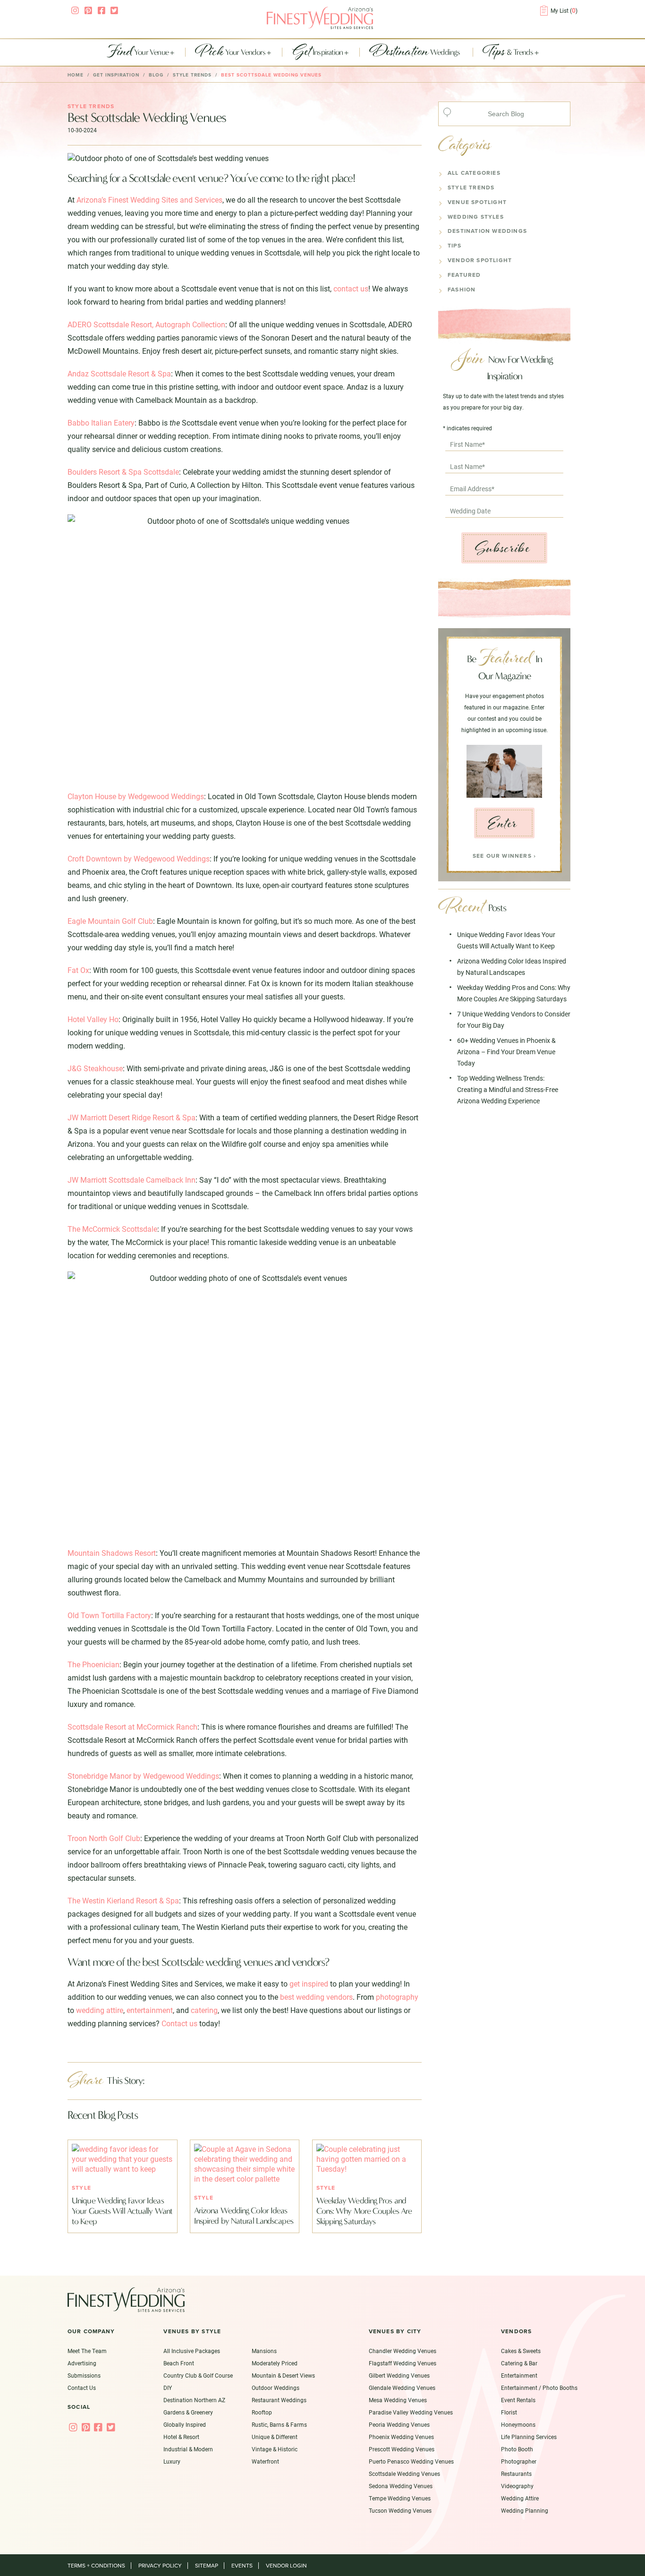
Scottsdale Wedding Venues (404, 2474)
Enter (503, 823)
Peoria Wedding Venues (399, 2424)
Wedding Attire (520, 2498)
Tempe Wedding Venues (400, 2498)
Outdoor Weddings (276, 2388)
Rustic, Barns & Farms (279, 2424)
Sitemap (207, 2566)
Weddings (416, 52)
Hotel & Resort (181, 2437)
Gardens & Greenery (188, 2412)
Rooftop (262, 2412)
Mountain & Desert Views (283, 2375)
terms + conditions (96, 2566)
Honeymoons (518, 2424)
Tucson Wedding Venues (400, 2510)
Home (76, 75)
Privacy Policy (160, 2566)
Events (242, 2566)
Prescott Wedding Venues (402, 2449)
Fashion (462, 290)
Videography (517, 2486)
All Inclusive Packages (192, 2351)
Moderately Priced (275, 2363)
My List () (564, 10)
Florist (509, 2412)
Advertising (82, 2363)
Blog (156, 75)
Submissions (84, 2375)
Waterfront (265, 2461)
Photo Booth (517, 2449)
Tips (454, 246)
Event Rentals (518, 2400)
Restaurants (516, 2474)
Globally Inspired (185, 2424)
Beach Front (179, 2363)
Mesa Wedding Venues (398, 2400)
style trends (192, 75)
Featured (464, 275)
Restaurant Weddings (279, 2400)
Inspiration (318, 52)
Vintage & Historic (275, 2449)
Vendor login (286, 2566)
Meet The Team (87, 2351)
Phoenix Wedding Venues (401, 2437)
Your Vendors (231, 52)
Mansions (264, 2351)
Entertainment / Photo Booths (539, 2388)
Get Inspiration (116, 75)
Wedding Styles (476, 217)
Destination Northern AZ (194, 2400)
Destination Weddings (487, 231)
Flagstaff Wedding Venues (403, 2363)
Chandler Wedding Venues (403, 2351)
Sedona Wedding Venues (401, 2486)
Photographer (519, 2461)
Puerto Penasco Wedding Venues (411, 2461)
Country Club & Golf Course (198, 2375)
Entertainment (519, 2375)
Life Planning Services (529, 2437)
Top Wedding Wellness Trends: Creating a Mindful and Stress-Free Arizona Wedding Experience (508, 1089)
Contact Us (82, 2388)
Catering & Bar (519, 2363)
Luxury (172, 2461)
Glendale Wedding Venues (402, 2388)
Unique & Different (275, 2437)
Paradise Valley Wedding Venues (411, 2412)
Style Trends (471, 188)
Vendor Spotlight (480, 260)
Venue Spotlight (477, 202)
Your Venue (138, 52)
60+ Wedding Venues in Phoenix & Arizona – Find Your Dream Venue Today (506, 1052)
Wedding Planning (525, 2510)
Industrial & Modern (188, 2449)
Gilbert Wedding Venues (399, 2375)
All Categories (474, 173)
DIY (168, 2388)
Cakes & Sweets (521, 2351)
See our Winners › (504, 856)
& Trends (509, 52)
